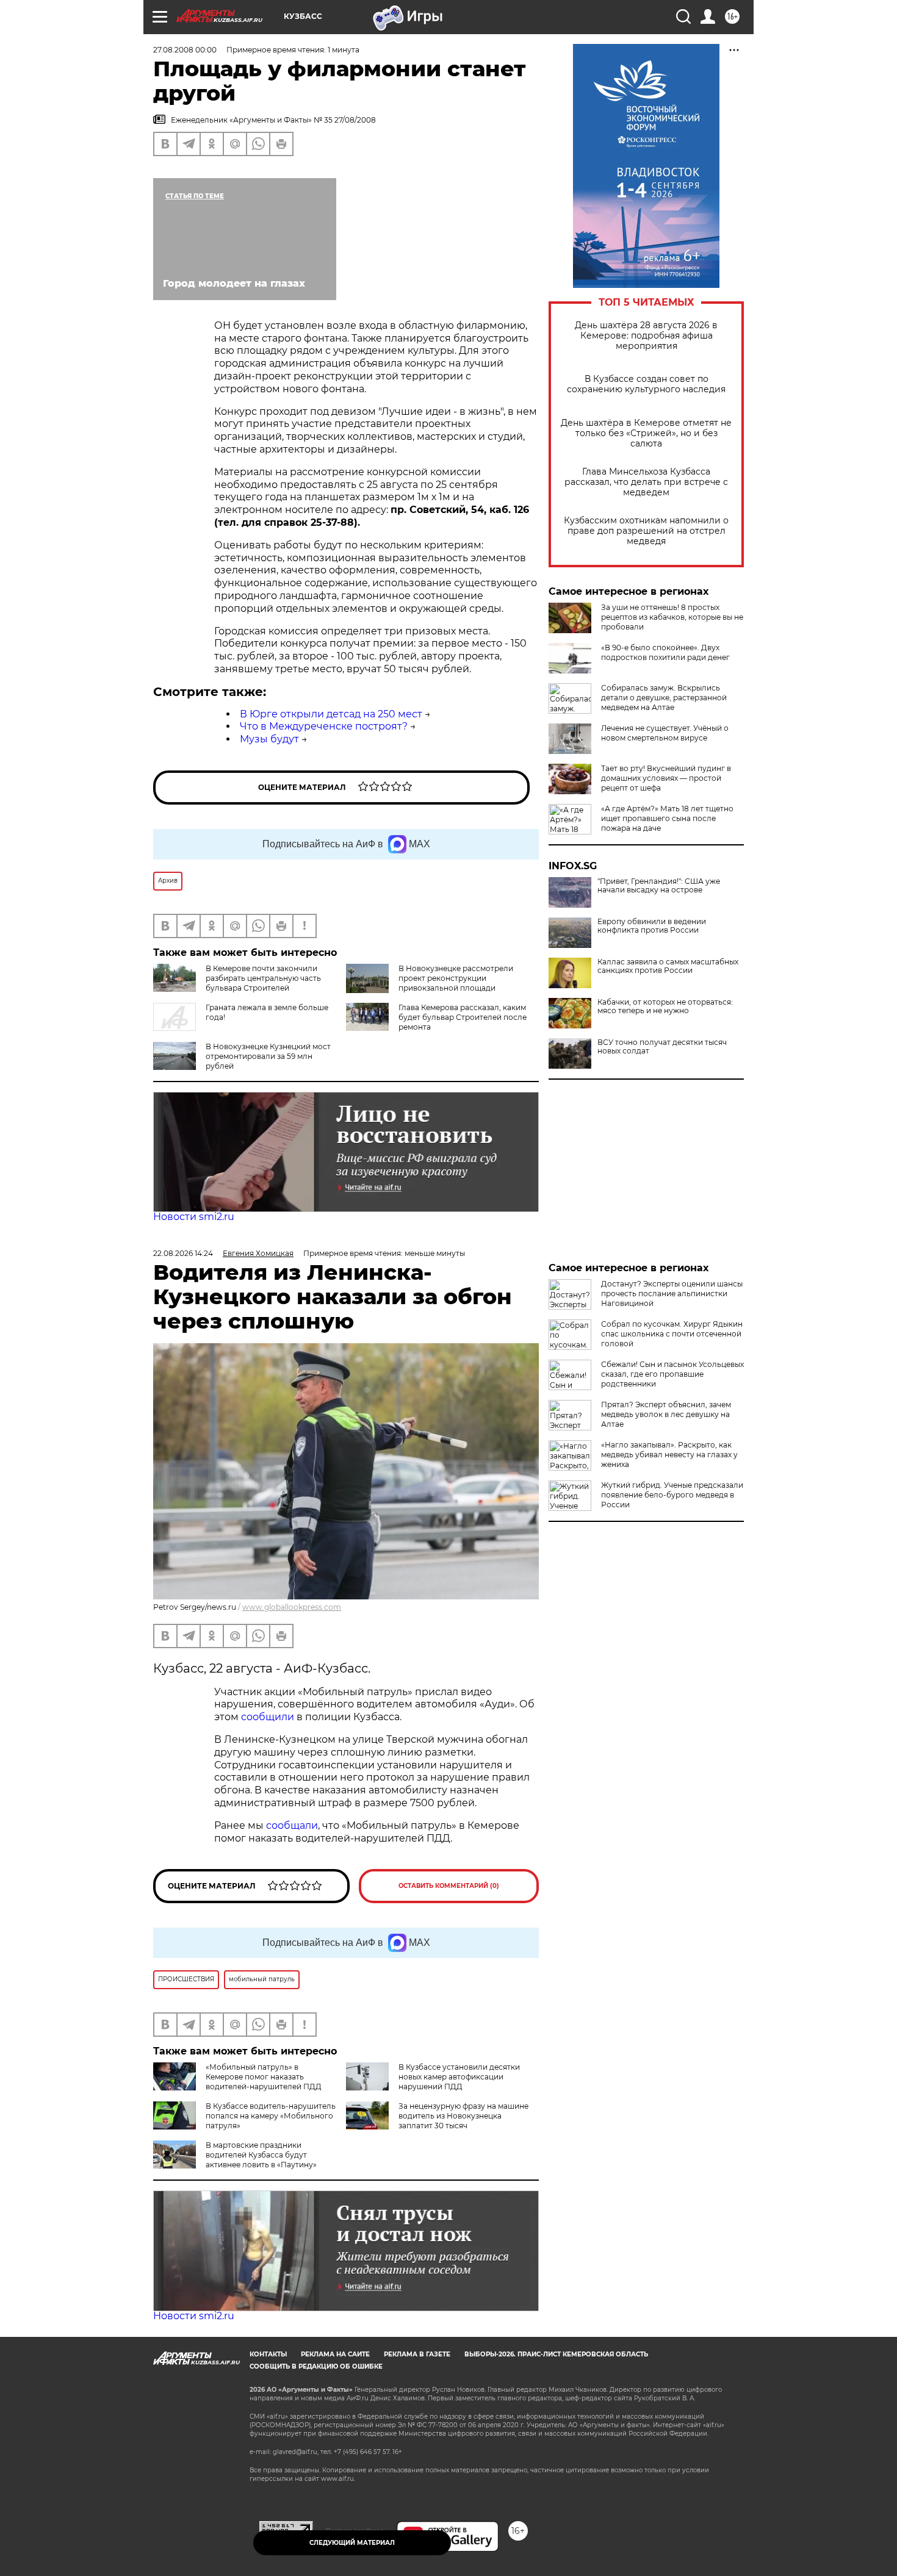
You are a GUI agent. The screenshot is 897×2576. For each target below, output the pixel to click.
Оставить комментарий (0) (449, 1886)
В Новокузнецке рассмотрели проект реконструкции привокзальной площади (456, 978)
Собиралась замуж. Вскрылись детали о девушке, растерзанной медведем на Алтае (664, 698)
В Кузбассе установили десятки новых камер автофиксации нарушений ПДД (459, 2077)
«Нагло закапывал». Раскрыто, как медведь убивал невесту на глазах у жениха (669, 1455)
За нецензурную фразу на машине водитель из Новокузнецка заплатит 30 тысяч (463, 2116)
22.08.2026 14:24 (183, 1253)
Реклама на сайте (335, 2354)
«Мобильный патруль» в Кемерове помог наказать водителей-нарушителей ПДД (264, 2077)
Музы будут (269, 739)
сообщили (269, 1717)
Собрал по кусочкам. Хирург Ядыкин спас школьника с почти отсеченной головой (672, 1334)
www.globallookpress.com (292, 1607)
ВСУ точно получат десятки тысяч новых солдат (662, 1047)
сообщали (292, 1825)
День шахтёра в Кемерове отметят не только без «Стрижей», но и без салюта (646, 433)
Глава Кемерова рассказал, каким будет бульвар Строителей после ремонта (463, 1017)
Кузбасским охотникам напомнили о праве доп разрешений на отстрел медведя (646, 531)
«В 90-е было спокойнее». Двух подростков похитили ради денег (665, 652)
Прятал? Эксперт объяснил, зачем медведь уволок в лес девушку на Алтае (666, 1414)
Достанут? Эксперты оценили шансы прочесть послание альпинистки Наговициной (672, 1293)
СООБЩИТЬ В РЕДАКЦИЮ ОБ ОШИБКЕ (316, 2366)
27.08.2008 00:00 (185, 50)
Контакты (268, 2354)
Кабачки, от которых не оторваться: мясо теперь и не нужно (665, 1006)
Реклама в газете (417, 2354)
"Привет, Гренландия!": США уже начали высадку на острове (659, 886)
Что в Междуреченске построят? (324, 726)
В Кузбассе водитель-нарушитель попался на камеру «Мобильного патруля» (271, 2116)
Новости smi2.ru (194, 1217)
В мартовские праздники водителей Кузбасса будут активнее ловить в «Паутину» (261, 2155)
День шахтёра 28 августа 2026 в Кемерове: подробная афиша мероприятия (646, 336)
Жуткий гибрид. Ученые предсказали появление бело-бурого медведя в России (672, 1495)
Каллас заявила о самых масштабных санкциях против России (668, 966)
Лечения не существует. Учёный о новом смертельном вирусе (665, 733)
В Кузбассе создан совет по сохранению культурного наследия (646, 384)
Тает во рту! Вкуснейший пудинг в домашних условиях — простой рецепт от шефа (666, 778)
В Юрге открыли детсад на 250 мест (331, 714)
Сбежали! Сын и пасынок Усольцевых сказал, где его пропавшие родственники (672, 1374)
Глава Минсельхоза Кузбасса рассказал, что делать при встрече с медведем (646, 482)
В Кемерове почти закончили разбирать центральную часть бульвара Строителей (263, 978)
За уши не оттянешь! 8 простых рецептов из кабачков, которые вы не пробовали (672, 617)
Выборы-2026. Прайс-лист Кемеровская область (556, 2354)
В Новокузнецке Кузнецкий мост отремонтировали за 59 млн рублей (268, 1056)
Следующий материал (352, 2543)
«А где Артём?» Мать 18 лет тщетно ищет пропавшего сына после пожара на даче (667, 818)
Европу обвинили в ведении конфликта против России (652, 926)
